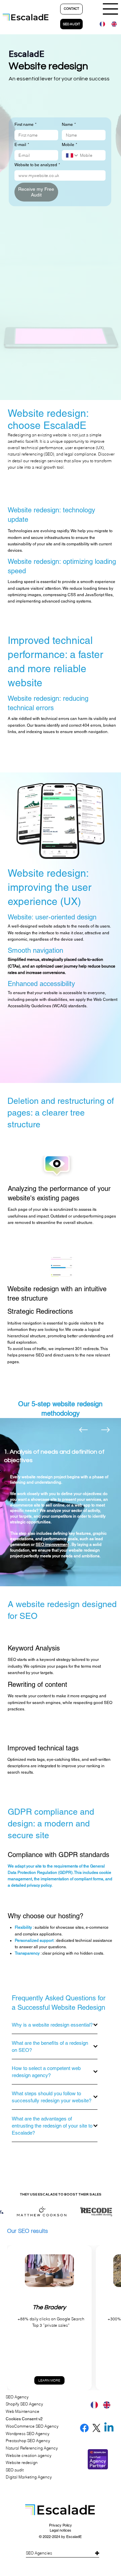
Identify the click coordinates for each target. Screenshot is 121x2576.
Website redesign (22, 2462)
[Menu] (111, 9)
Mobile (70, 145)
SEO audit (15, 2470)
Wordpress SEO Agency (28, 2434)
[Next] (106, 1430)
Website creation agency (29, 2455)
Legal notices (61, 2530)
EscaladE (74, 2537)
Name (69, 124)
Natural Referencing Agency (32, 2448)
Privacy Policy (61, 2525)
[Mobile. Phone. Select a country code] (72, 155)
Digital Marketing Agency (29, 2477)
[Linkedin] (109, 2428)
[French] (100, 24)
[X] (96, 2428)
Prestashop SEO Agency (28, 2441)
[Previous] (83, 1430)
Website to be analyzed (37, 165)
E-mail (22, 145)
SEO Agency (17, 2397)
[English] (112, 24)
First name (26, 124)
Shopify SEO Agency (24, 2404)
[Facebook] (84, 2428)
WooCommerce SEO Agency (32, 2426)
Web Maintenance (23, 2411)
